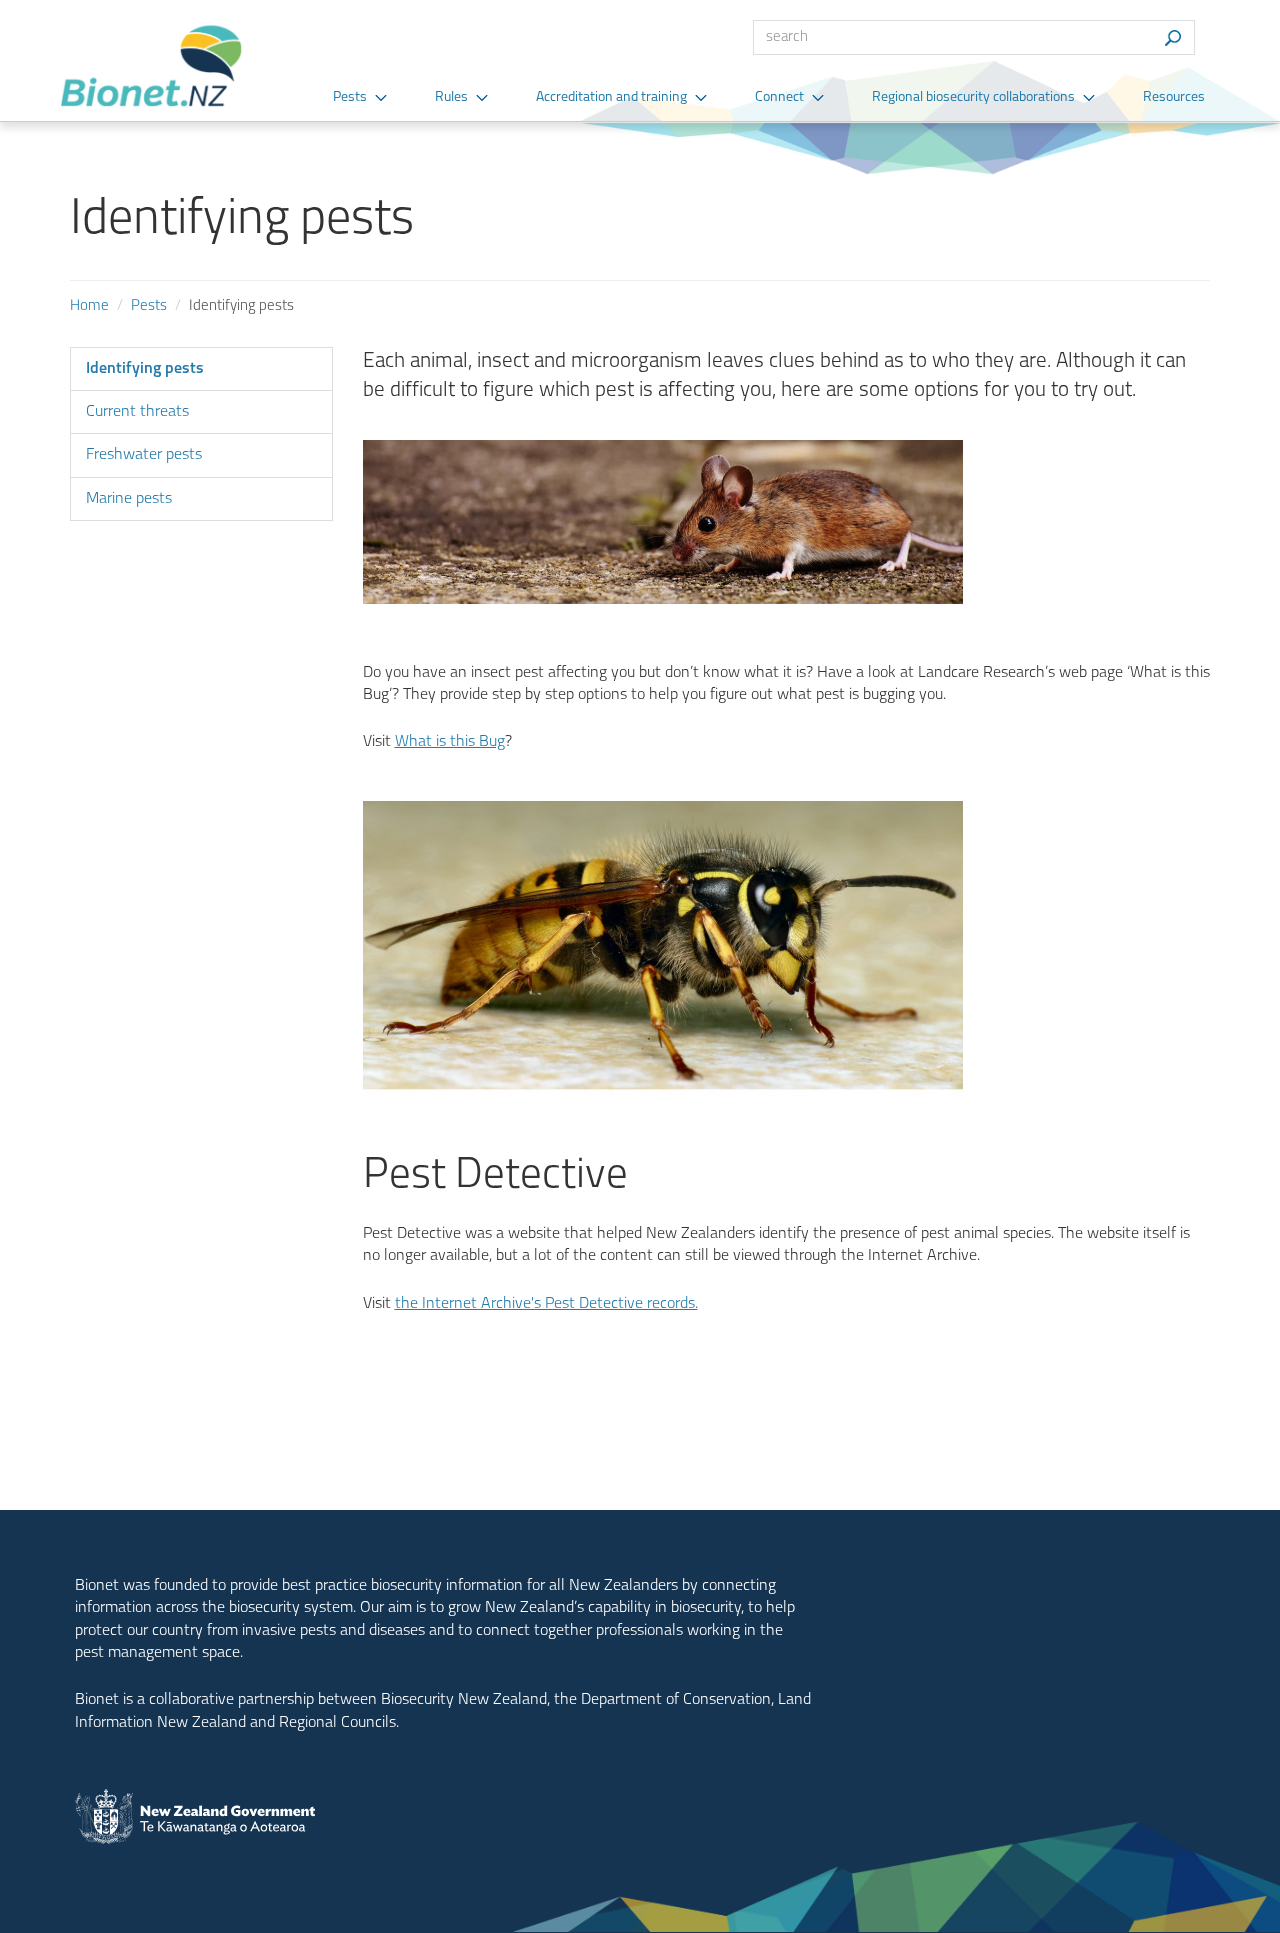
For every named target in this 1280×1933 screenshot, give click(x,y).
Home (89, 306)
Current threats (137, 412)
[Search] (1172, 37)
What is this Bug (450, 742)
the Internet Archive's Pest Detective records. (546, 1304)
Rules (451, 97)
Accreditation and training (611, 97)
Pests (350, 97)
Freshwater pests (144, 455)
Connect (779, 97)
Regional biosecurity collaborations (973, 97)
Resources (1174, 97)
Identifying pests (145, 369)
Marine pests (129, 499)
